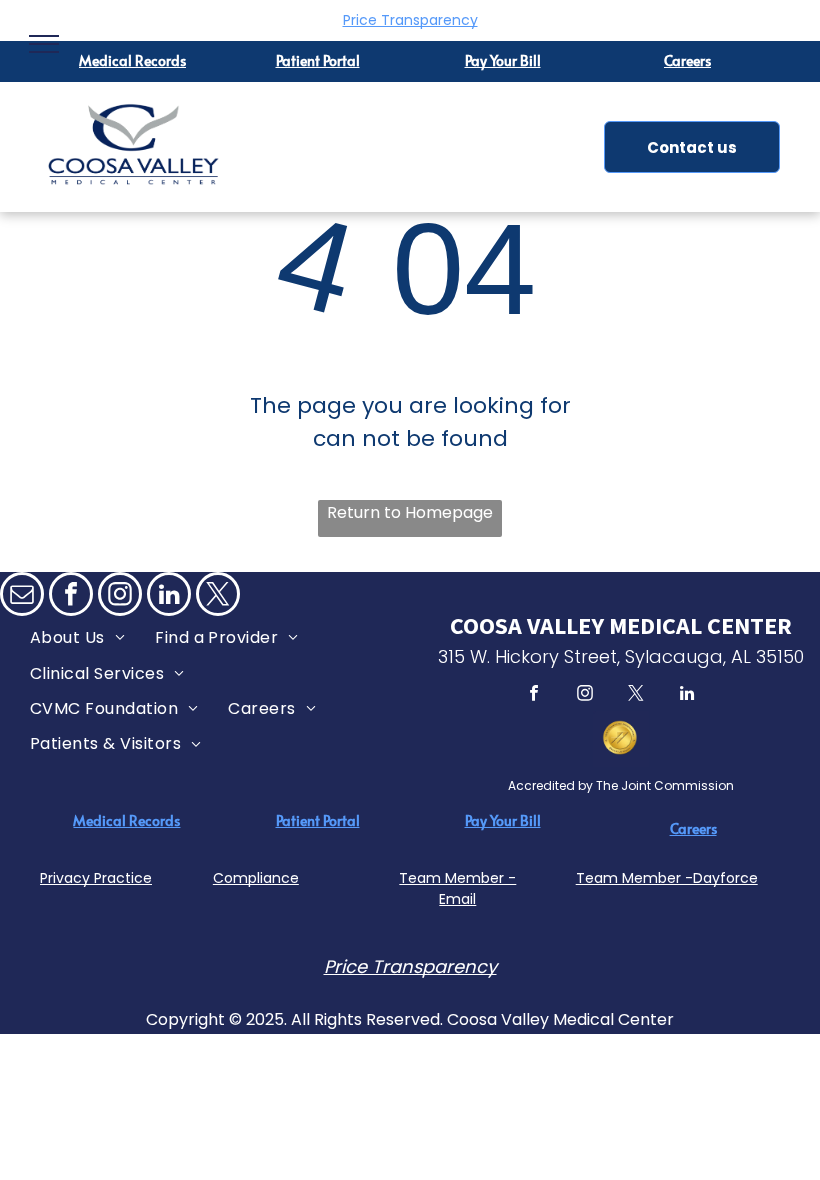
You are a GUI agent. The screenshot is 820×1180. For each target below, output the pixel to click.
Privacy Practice (96, 878)
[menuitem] (77, 637)
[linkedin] (169, 596)
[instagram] (120, 596)
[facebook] (71, 596)
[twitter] (218, 596)
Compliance (256, 878)
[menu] (44, 44)
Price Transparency (410, 20)
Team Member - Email (457, 888)
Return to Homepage (410, 512)
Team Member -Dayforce (667, 878)
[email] (22, 596)
